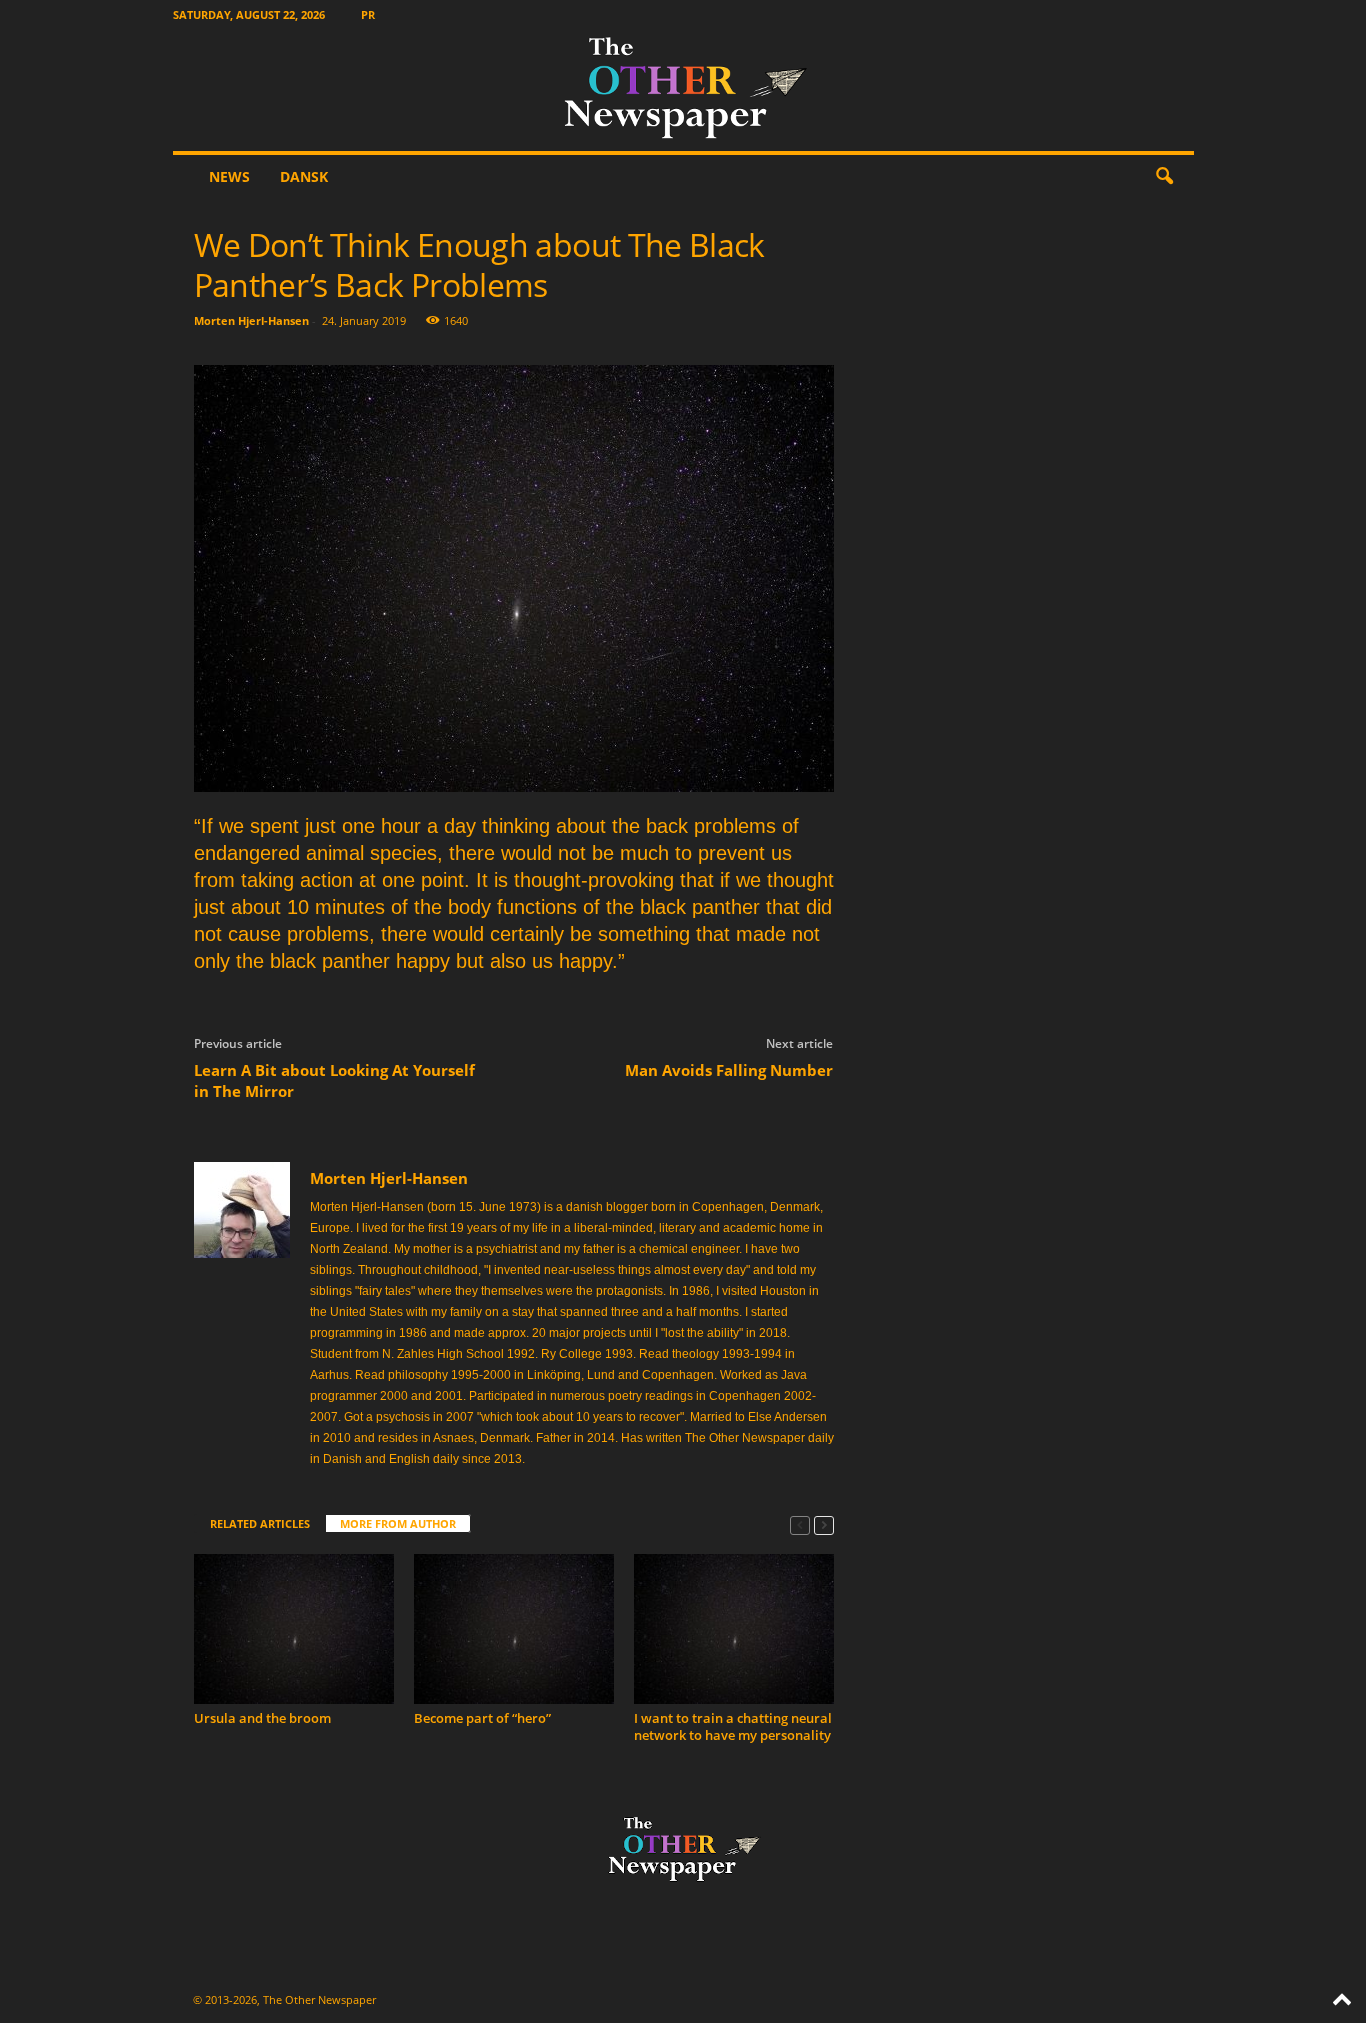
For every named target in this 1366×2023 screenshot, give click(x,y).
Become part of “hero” (482, 1718)
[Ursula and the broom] (294, 1629)
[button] (1164, 177)
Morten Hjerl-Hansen (251, 320)
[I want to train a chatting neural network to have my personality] (734, 1629)
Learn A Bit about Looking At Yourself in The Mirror (334, 1080)
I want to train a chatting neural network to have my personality (733, 1726)
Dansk (304, 176)
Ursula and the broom (262, 1718)
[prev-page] (800, 1524)
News (229, 176)
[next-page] (824, 1524)
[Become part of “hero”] (514, 1629)
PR (368, 14)
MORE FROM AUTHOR (398, 1523)
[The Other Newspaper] (683, 90)
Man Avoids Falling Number (729, 1070)
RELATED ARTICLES (260, 1523)
